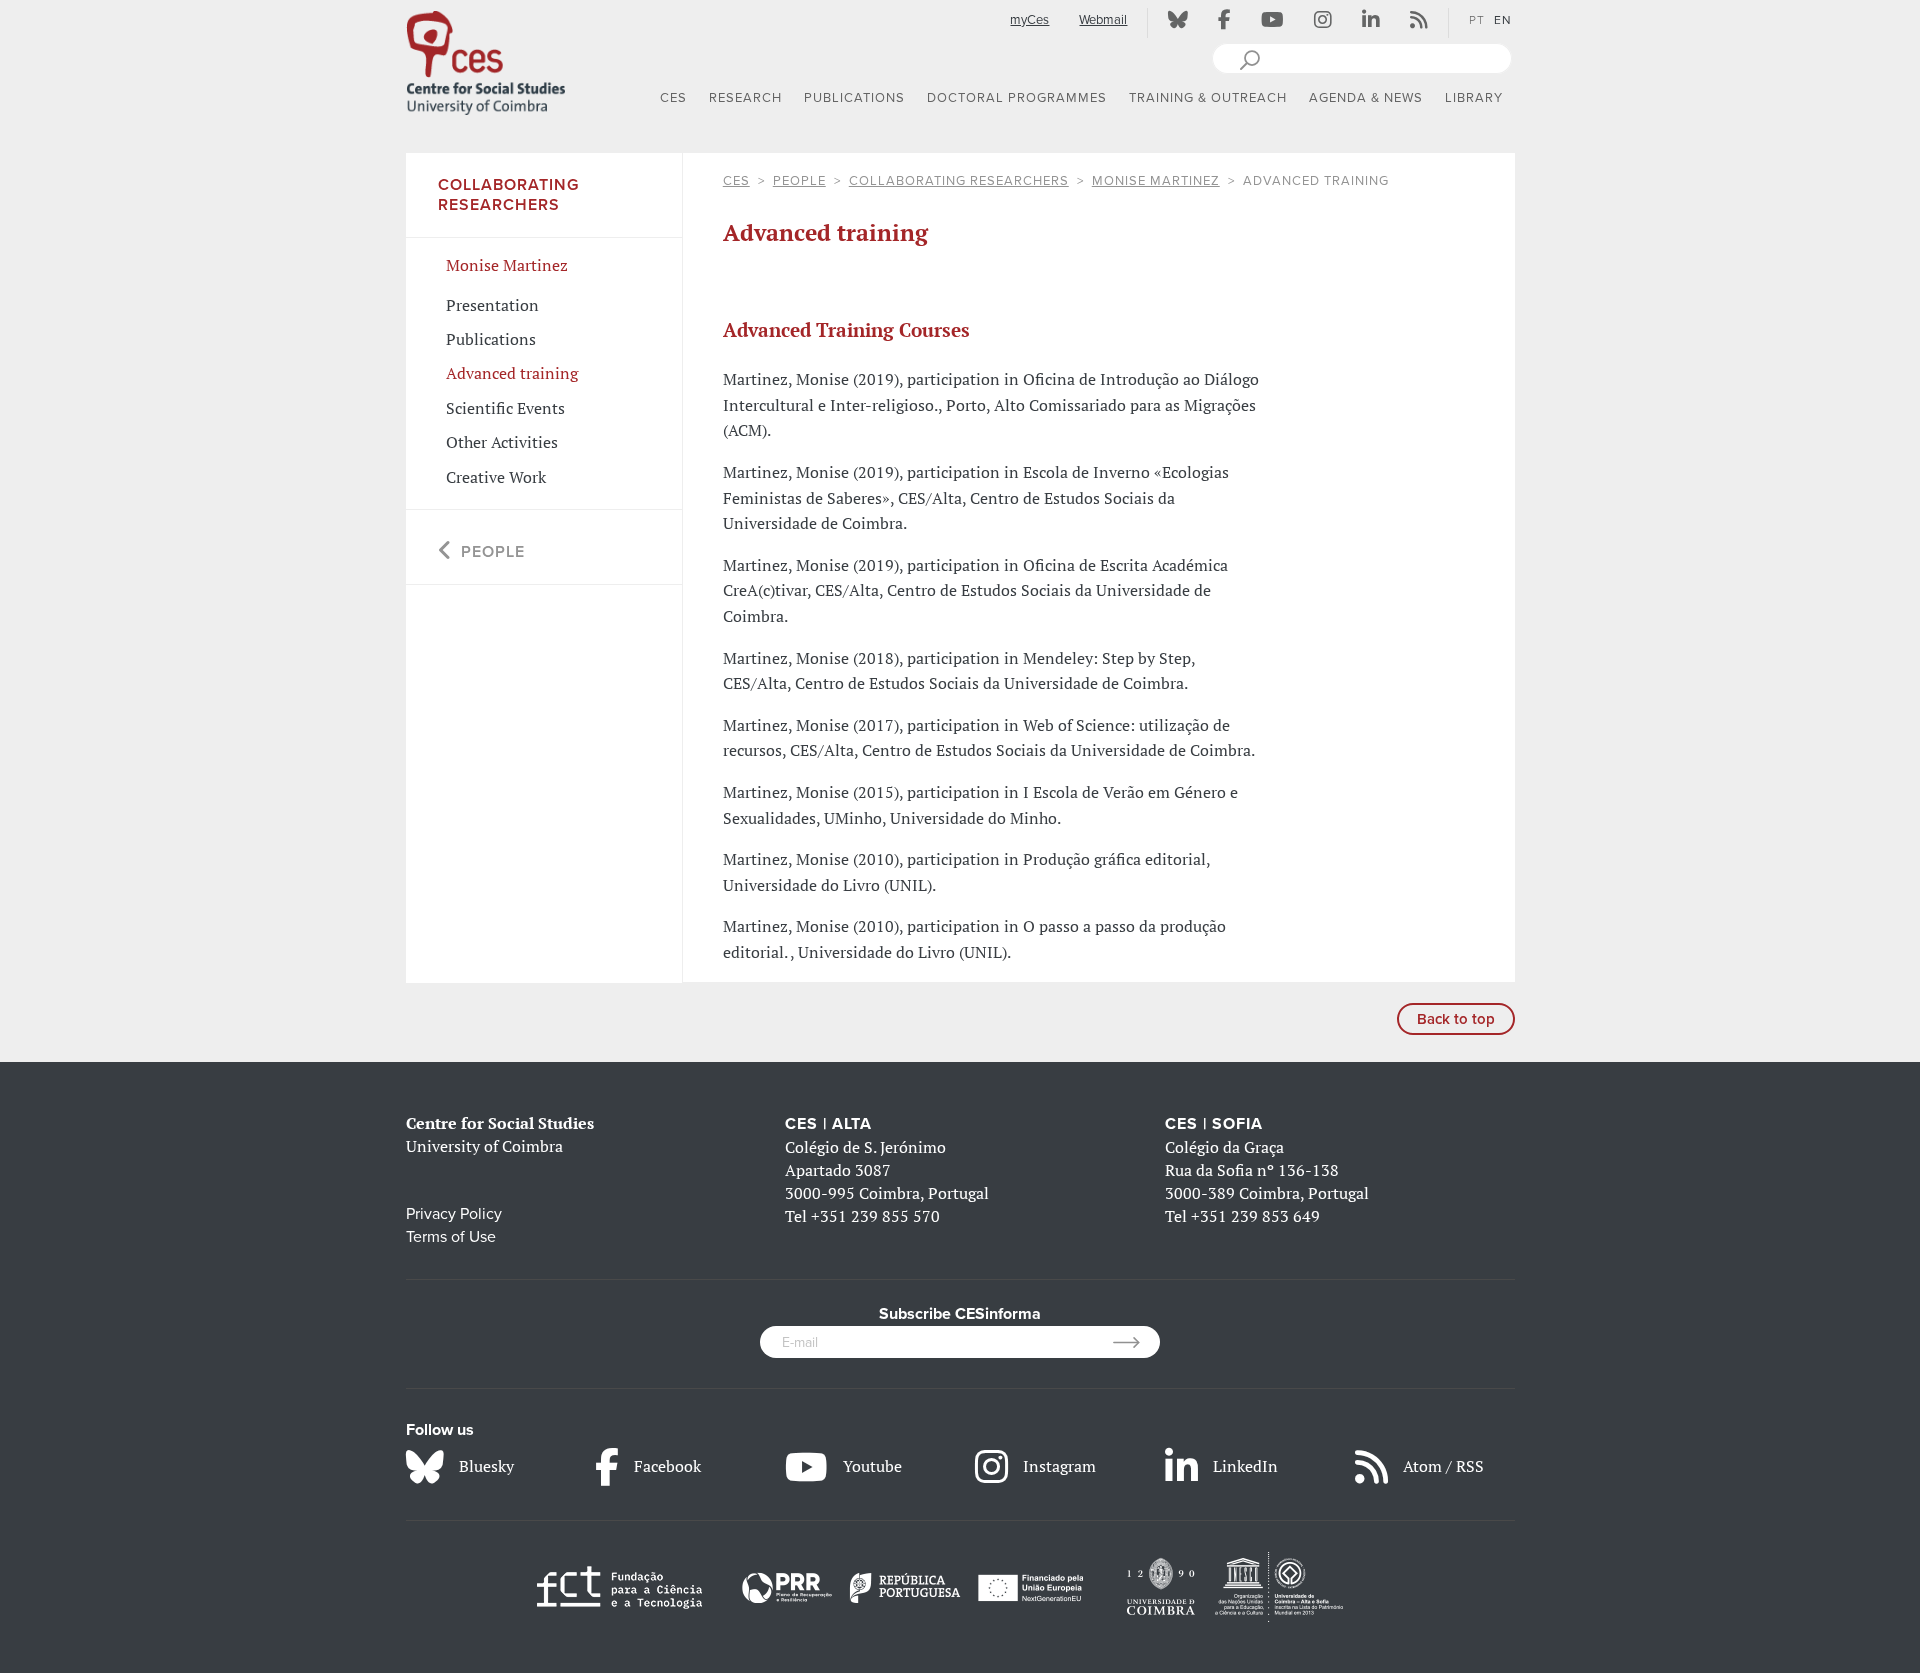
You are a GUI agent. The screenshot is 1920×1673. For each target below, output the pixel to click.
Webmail (1103, 20)
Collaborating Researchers (959, 181)
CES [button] (673, 98)
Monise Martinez (1156, 181)
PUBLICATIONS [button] (854, 98)
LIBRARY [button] (1474, 98)
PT (1477, 20)
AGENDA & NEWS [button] (1366, 98)
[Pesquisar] (1249, 58)
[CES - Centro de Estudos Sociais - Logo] (486, 59)
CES (736, 181)
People (799, 181)
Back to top (1456, 1019)
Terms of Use (451, 1237)
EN (1503, 20)
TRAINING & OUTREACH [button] (1208, 98)
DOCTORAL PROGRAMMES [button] (1017, 98)
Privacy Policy (454, 1214)
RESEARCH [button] (745, 98)
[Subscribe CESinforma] (1136, 1342)
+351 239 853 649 (1255, 1216)
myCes (1029, 20)
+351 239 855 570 (875, 1216)
